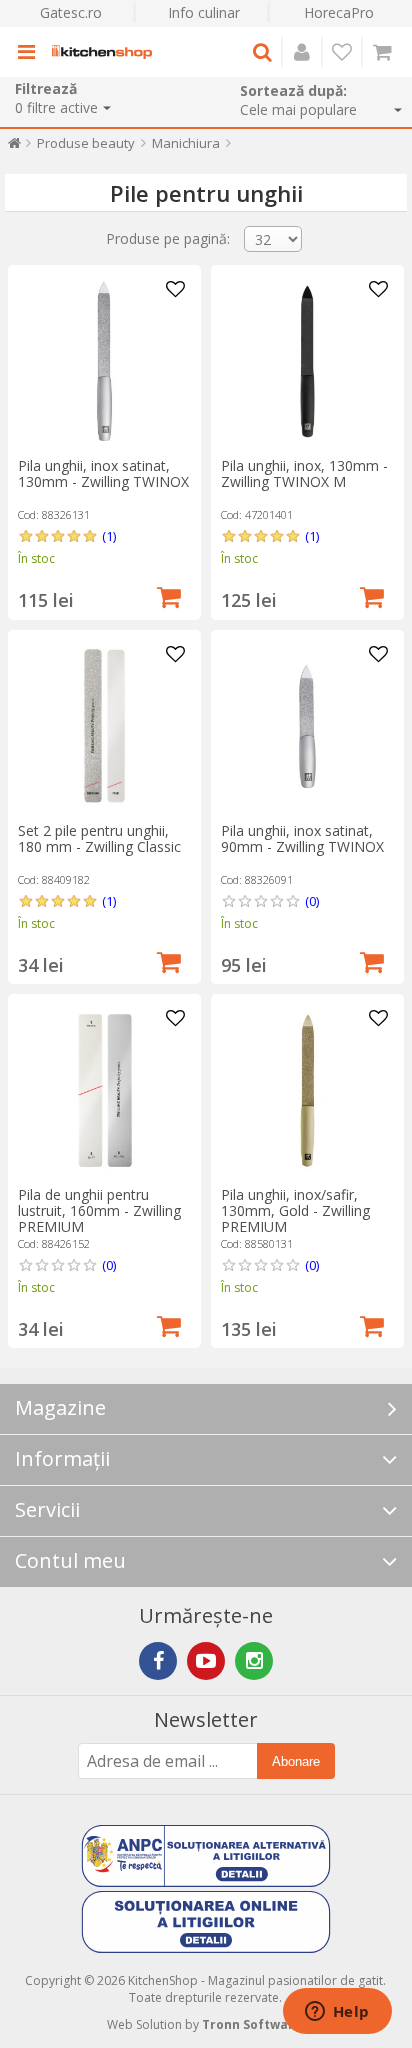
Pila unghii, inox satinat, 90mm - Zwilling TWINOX (302, 838)
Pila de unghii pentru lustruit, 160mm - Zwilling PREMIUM (99, 1210)
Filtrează (46, 88)
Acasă (14, 147)
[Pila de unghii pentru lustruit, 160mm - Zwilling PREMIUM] (104, 1090)
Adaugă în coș (169, 595)
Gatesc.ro (71, 12)
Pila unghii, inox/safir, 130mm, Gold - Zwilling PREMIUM (295, 1210)
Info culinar (204, 12)
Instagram (254, 1661)
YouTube (206, 1661)
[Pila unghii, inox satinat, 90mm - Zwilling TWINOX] (307, 726)
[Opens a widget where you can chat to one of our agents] (337, 2013)
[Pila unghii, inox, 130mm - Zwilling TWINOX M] (307, 361)
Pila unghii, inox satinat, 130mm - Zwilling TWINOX (103, 473)
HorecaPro (339, 12)
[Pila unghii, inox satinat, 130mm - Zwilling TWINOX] (104, 361)
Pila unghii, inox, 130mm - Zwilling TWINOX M (304, 473)
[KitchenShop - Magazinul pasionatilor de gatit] (102, 52)
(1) (109, 536)
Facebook (158, 1661)
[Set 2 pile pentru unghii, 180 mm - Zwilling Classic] (104, 726)
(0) (312, 901)
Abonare (296, 1761)
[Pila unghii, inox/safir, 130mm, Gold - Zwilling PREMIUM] (307, 1090)
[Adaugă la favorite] (176, 290)
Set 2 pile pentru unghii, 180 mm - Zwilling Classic (99, 838)
